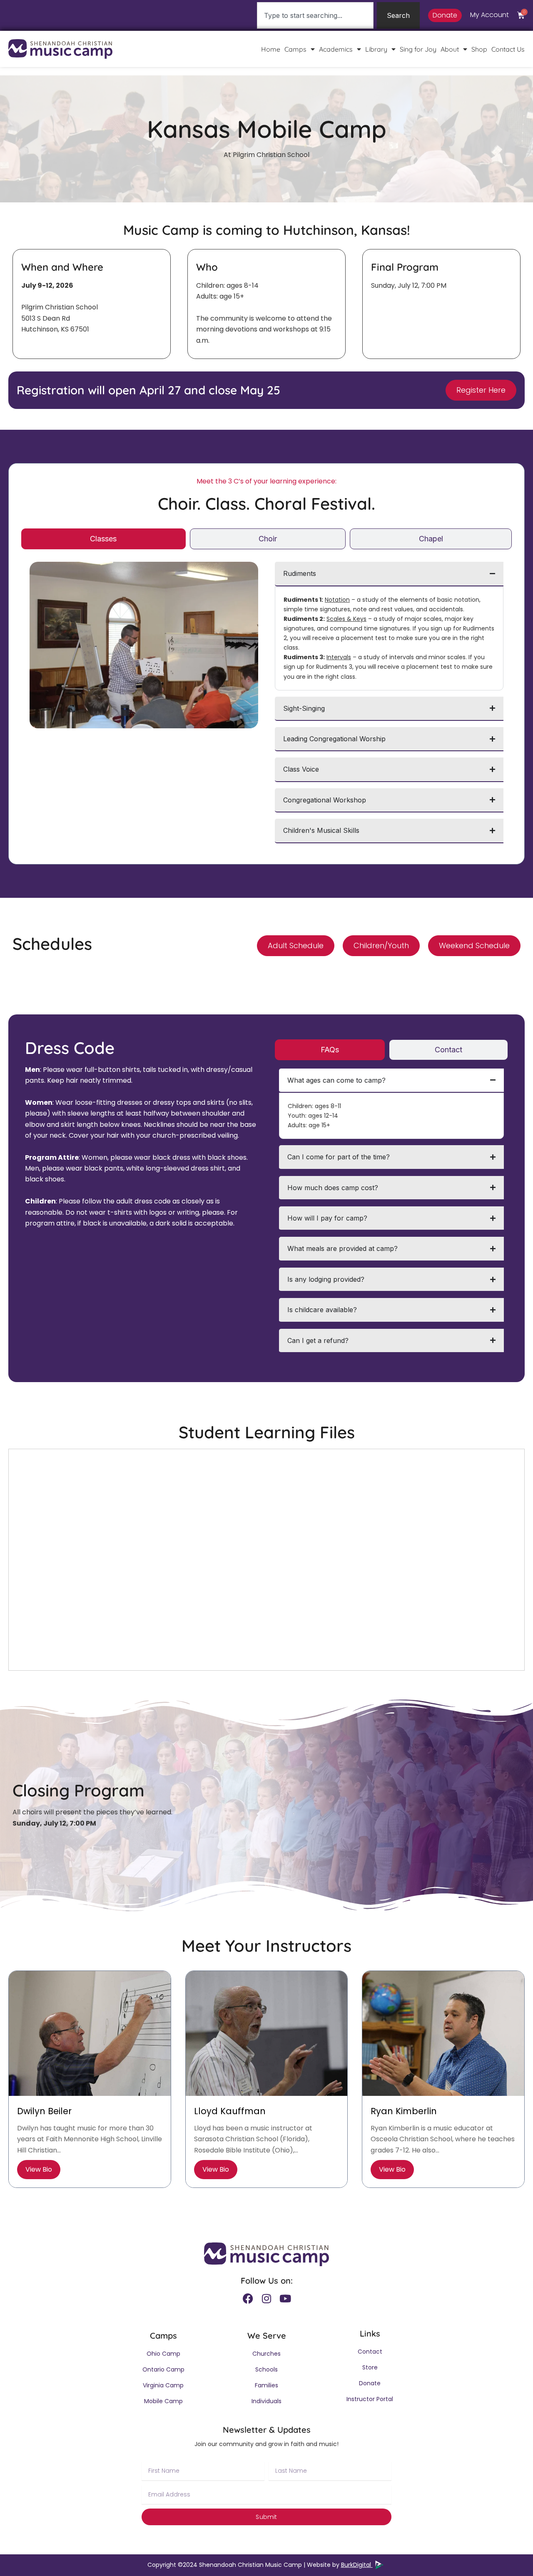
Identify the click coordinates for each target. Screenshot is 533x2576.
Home (271, 49)
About (450, 49)
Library (376, 49)
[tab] (103, 539)
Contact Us (508, 49)
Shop (479, 49)
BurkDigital (357, 2565)
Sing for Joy (418, 49)
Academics (336, 49)
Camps (295, 49)
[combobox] (315, 15)
